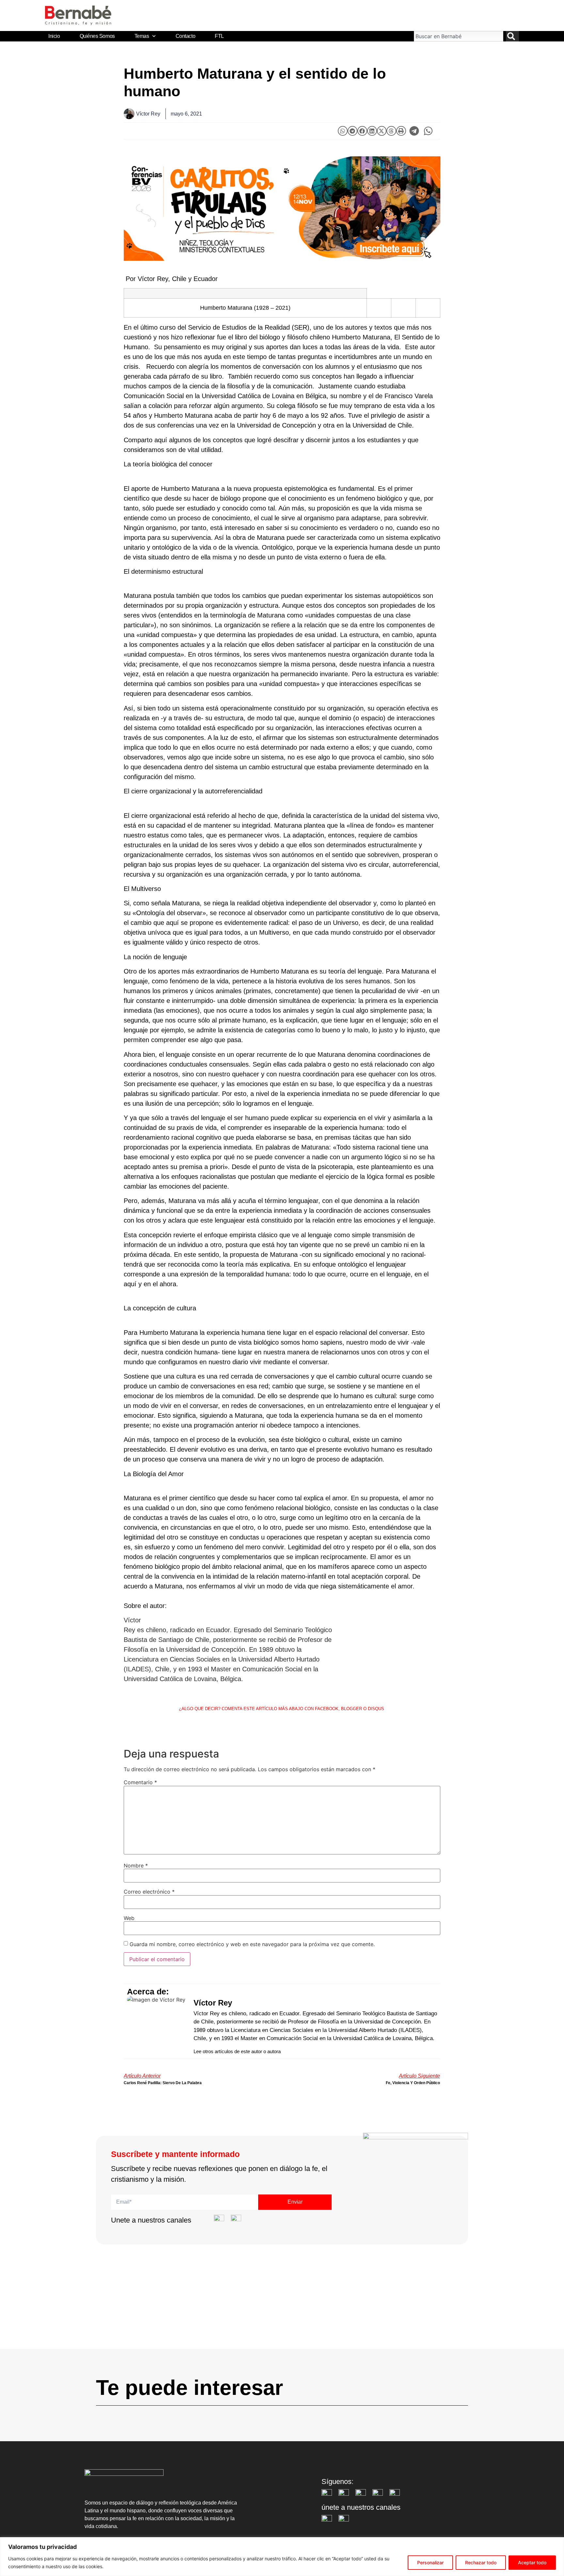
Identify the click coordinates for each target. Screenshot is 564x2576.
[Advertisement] (282, 2303)
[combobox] (459, 36)
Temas (142, 36)
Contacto (185, 36)
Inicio (54, 36)
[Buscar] (512, 36)
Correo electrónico (149, 1892)
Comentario (140, 1782)
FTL (219, 36)
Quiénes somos (97, 36)
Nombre (136, 1866)
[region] (282, 2557)
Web (129, 1918)
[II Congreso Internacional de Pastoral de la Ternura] (282, 209)
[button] (343, 131)
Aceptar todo (532, 2562)
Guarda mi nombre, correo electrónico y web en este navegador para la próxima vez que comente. (252, 1944)
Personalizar (430, 2562)
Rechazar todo (481, 2562)
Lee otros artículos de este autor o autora (237, 2051)
